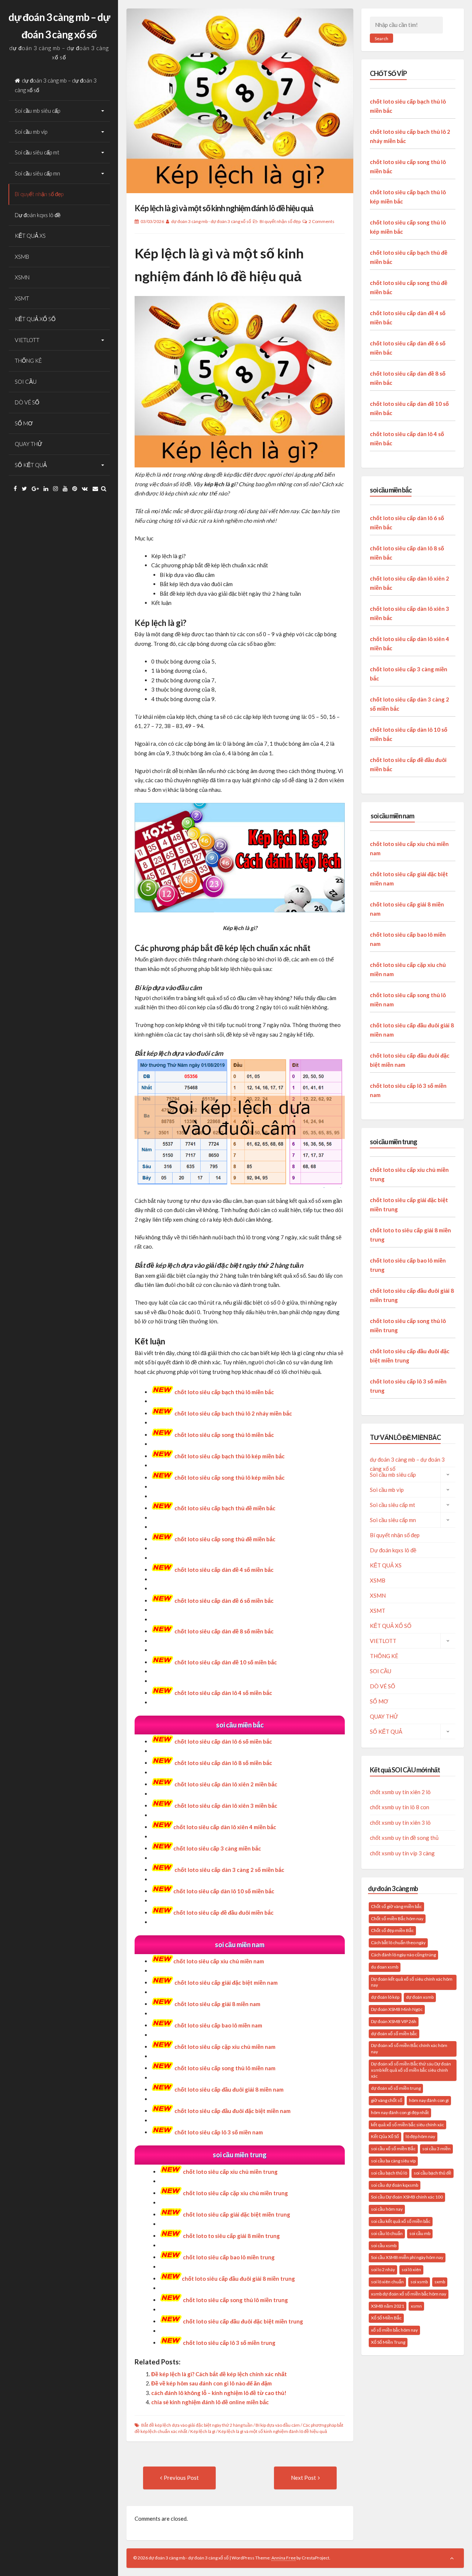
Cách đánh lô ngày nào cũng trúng (403, 1955)
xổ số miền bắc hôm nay (394, 2330)
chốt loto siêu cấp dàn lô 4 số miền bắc (223, 1693)
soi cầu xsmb (384, 2246)
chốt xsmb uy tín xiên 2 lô (400, 1792)
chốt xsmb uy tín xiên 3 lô (400, 1823)
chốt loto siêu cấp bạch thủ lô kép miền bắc (230, 1456)
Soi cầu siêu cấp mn (37, 173)
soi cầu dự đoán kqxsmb (395, 2185)
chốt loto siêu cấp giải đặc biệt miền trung (237, 2214)
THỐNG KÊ (28, 361)
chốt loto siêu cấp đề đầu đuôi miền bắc (223, 1912)
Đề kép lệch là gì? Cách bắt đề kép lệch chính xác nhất (219, 2374)
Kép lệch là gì (203, 2431)
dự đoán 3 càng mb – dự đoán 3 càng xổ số (56, 85)
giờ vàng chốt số (387, 2100)
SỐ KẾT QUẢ (31, 465)
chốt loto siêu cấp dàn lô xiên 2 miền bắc (226, 1784)
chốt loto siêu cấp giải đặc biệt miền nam (226, 1983)
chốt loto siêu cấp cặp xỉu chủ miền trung (235, 2193)
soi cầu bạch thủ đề (433, 2173)
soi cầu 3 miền (436, 2149)
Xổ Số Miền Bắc (386, 2318)
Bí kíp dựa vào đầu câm (278, 2425)
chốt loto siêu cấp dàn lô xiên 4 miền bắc (225, 1827)
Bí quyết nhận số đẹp (39, 194)
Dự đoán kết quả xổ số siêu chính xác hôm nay (412, 1982)
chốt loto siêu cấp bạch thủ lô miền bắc (224, 1392)
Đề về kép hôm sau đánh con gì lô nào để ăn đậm (211, 2383)
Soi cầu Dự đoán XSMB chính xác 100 (407, 2197)
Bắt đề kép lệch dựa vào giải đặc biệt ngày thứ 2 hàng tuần (197, 2425)
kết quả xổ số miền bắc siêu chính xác (407, 2125)
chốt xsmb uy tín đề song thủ (404, 1838)
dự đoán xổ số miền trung (396, 2088)
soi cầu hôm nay (387, 2209)
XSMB (22, 257)
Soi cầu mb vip (31, 132)
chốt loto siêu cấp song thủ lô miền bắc (224, 1435)
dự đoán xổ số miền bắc (394, 2034)
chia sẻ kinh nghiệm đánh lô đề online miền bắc (210, 2402)
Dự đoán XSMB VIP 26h (394, 2021)
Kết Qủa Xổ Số (385, 2136)
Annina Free (284, 2558)
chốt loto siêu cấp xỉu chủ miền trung (230, 2172)
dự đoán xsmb (420, 1997)
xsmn (416, 2306)
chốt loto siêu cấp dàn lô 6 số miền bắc (223, 1741)
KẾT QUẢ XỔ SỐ (35, 319)
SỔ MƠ (24, 423)
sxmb (440, 2282)
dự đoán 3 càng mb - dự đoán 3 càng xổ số (211, 221)
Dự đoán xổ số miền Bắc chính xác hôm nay (409, 2048)
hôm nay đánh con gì (429, 2100)
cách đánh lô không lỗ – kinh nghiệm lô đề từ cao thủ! (219, 2393)
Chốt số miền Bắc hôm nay (397, 1919)
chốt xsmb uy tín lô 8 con (400, 1807)
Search (381, 39)
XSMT (22, 298)
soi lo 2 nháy (383, 2269)
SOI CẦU (26, 382)
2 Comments (322, 221)
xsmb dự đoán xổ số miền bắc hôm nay (409, 2294)
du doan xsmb (385, 1967)
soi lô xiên (411, 2269)
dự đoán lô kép (385, 1997)
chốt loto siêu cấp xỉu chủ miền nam (219, 1961)
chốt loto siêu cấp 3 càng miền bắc (217, 1848)
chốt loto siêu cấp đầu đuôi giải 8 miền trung (238, 2279)
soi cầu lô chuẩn (387, 2233)
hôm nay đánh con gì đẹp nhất (400, 2112)
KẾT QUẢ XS (30, 236)
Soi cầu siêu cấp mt (37, 152)
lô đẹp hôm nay (420, 2136)
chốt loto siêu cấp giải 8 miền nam (217, 2004)
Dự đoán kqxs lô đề (38, 215)
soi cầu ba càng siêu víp (393, 2161)
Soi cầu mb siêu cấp (37, 111)
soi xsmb (419, 2282)
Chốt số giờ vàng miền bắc (396, 1906)
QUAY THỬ (29, 444)
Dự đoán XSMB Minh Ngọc (397, 2009)
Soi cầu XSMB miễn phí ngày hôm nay (407, 2257)
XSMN (22, 277)
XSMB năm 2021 (388, 2306)
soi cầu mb (420, 2233)
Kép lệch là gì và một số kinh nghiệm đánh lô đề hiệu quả (224, 208)
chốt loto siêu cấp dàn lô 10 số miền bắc (224, 1891)
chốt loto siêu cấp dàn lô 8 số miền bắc (223, 1763)
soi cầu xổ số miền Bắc (393, 2149)
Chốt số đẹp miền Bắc (392, 1930)
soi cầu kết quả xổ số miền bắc (401, 2221)
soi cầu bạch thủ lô (389, 2173)
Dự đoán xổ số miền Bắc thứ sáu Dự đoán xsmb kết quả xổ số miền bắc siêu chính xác (411, 2070)
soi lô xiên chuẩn (387, 2282)
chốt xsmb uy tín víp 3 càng (402, 1853)
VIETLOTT (27, 340)
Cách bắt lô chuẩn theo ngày (398, 1943)
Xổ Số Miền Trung (388, 2342)
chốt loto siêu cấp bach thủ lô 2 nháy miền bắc (233, 1413)
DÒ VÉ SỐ (27, 402)
